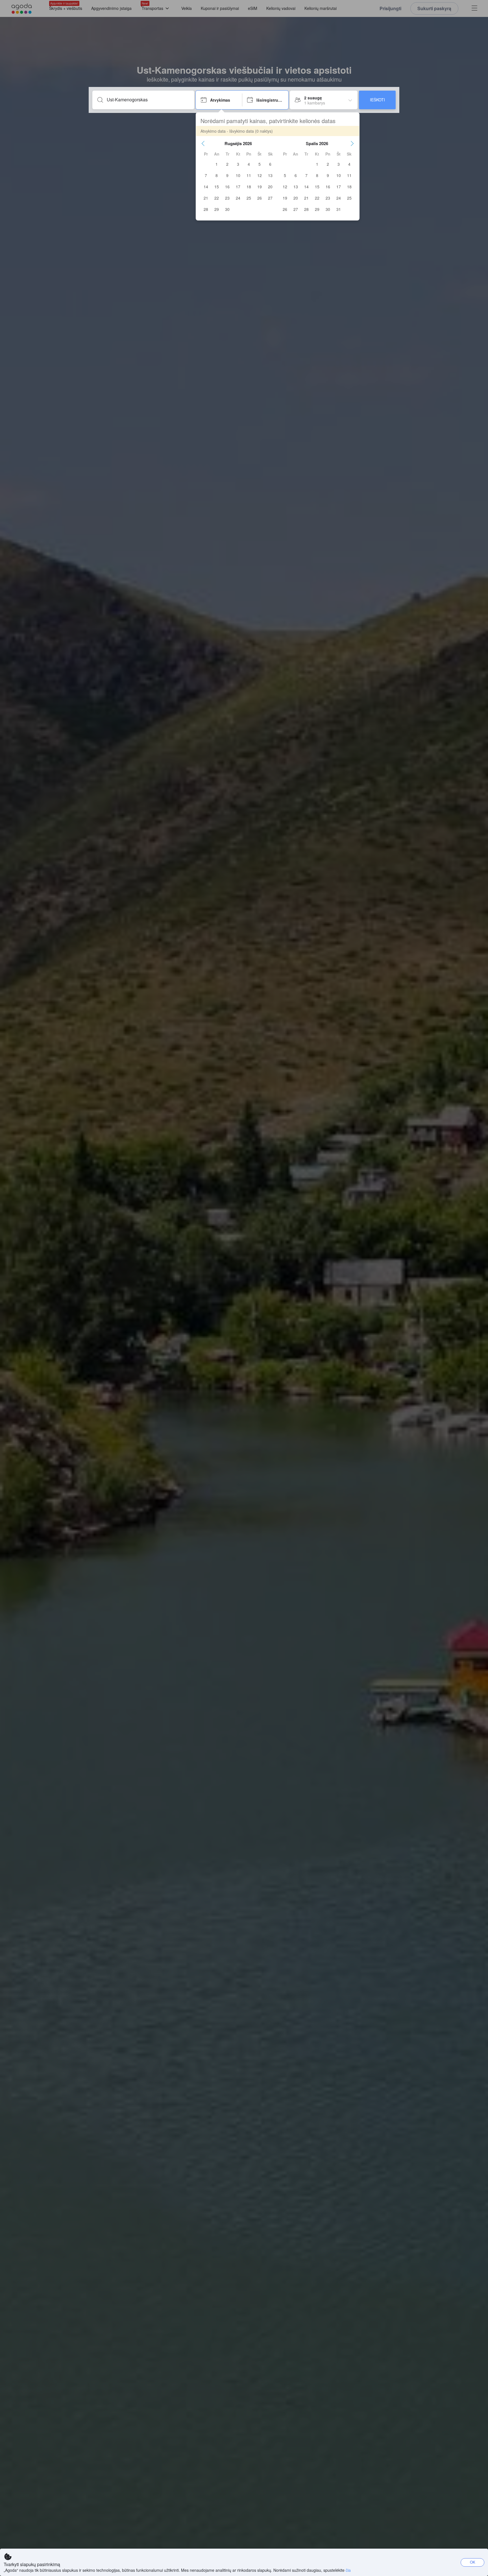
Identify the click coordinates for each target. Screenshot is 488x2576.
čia (348, 2570)
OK (473, 2562)
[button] (203, 143)
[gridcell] (217, 164)
